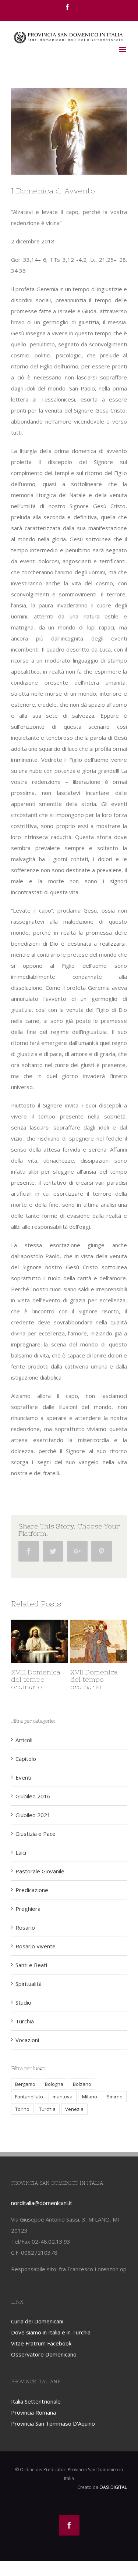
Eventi (23, 1777)
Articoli (24, 1740)
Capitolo (26, 1759)
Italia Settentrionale (36, 2401)
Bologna (54, 2084)
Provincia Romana (33, 2412)
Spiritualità (29, 1984)
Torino (22, 2109)
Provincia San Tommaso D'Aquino (53, 2423)
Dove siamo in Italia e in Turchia (51, 2332)
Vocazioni (27, 2040)
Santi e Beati (31, 1965)
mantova (63, 2097)
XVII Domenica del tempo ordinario (79, 1679)
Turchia (25, 2021)
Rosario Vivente (36, 1946)
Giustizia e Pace (36, 1834)
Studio (23, 2002)
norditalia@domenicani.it (42, 2203)
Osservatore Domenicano (44, 2354)
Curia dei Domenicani (37, 2321)
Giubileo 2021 (33, 1815)
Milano (90, 2097)
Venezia (74, 2109)
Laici (21, 1852)
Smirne (115, 2097)
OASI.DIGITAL (113, 2487)
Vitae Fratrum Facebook (41, 2343)
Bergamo (25, 2084)
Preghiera (28, 1909)
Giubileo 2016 (33, 1796)
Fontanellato (29, 2097)
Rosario (25, 1927)
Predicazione (32, 1890)
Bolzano (82, 2084)
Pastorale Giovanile (40, 1871)
